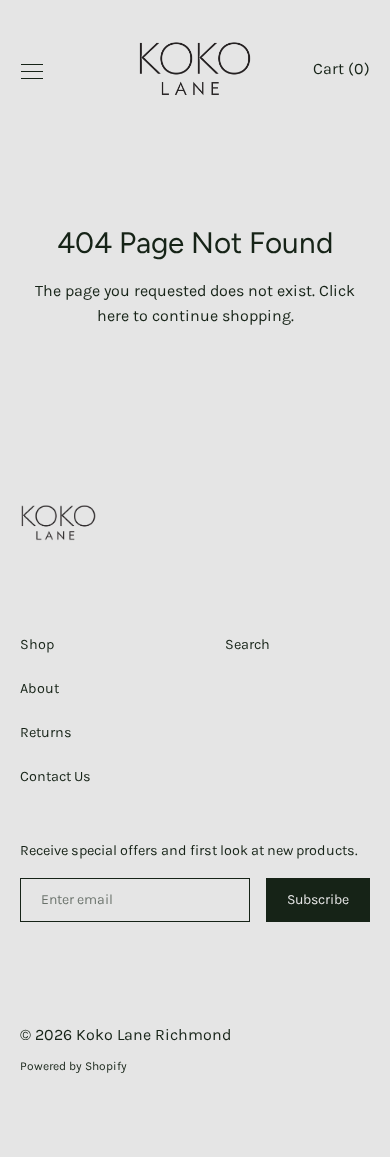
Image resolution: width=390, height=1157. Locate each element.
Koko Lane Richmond (153, 1034)
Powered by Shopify (73, 1066)
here (113, 315)
